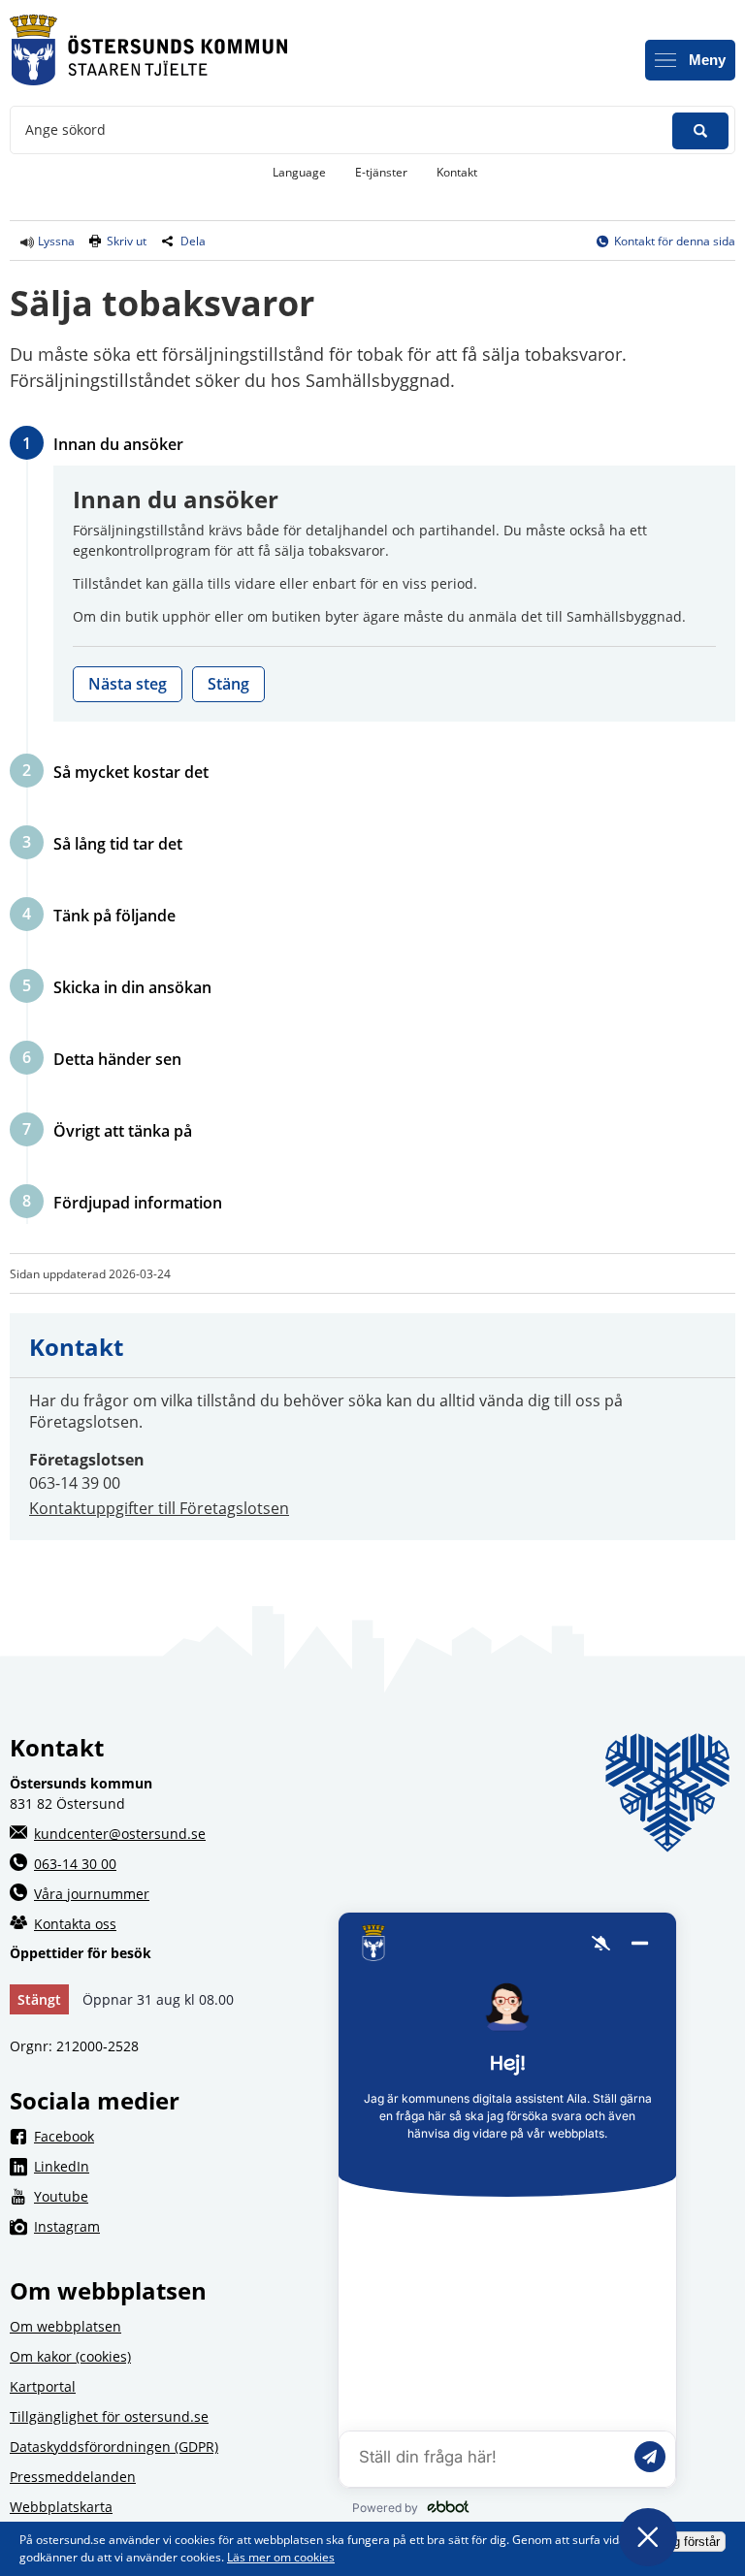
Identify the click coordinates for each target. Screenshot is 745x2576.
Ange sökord (65, 129)
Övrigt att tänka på (122, 1130)
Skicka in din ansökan (132, 987)
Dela (193, 241)
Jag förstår (690, 2542)
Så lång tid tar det (117, 843)
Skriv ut (127, 241)
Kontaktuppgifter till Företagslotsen (159, 1508)
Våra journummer (92, 1894)
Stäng (228, 684)
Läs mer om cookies (281, 2557)
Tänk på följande (114, 915)
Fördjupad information (137, 1202)
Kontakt (457, 172)
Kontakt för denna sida (675, 241)
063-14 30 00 (75, 1864)
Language (299, 172)
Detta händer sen (117, 1059)
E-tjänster (389, 172)
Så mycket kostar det (130, 772)
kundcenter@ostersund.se (120, 1834)
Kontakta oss (75, 1924)
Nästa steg (128, 684)
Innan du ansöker (118, 444)
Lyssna (55, 241)
